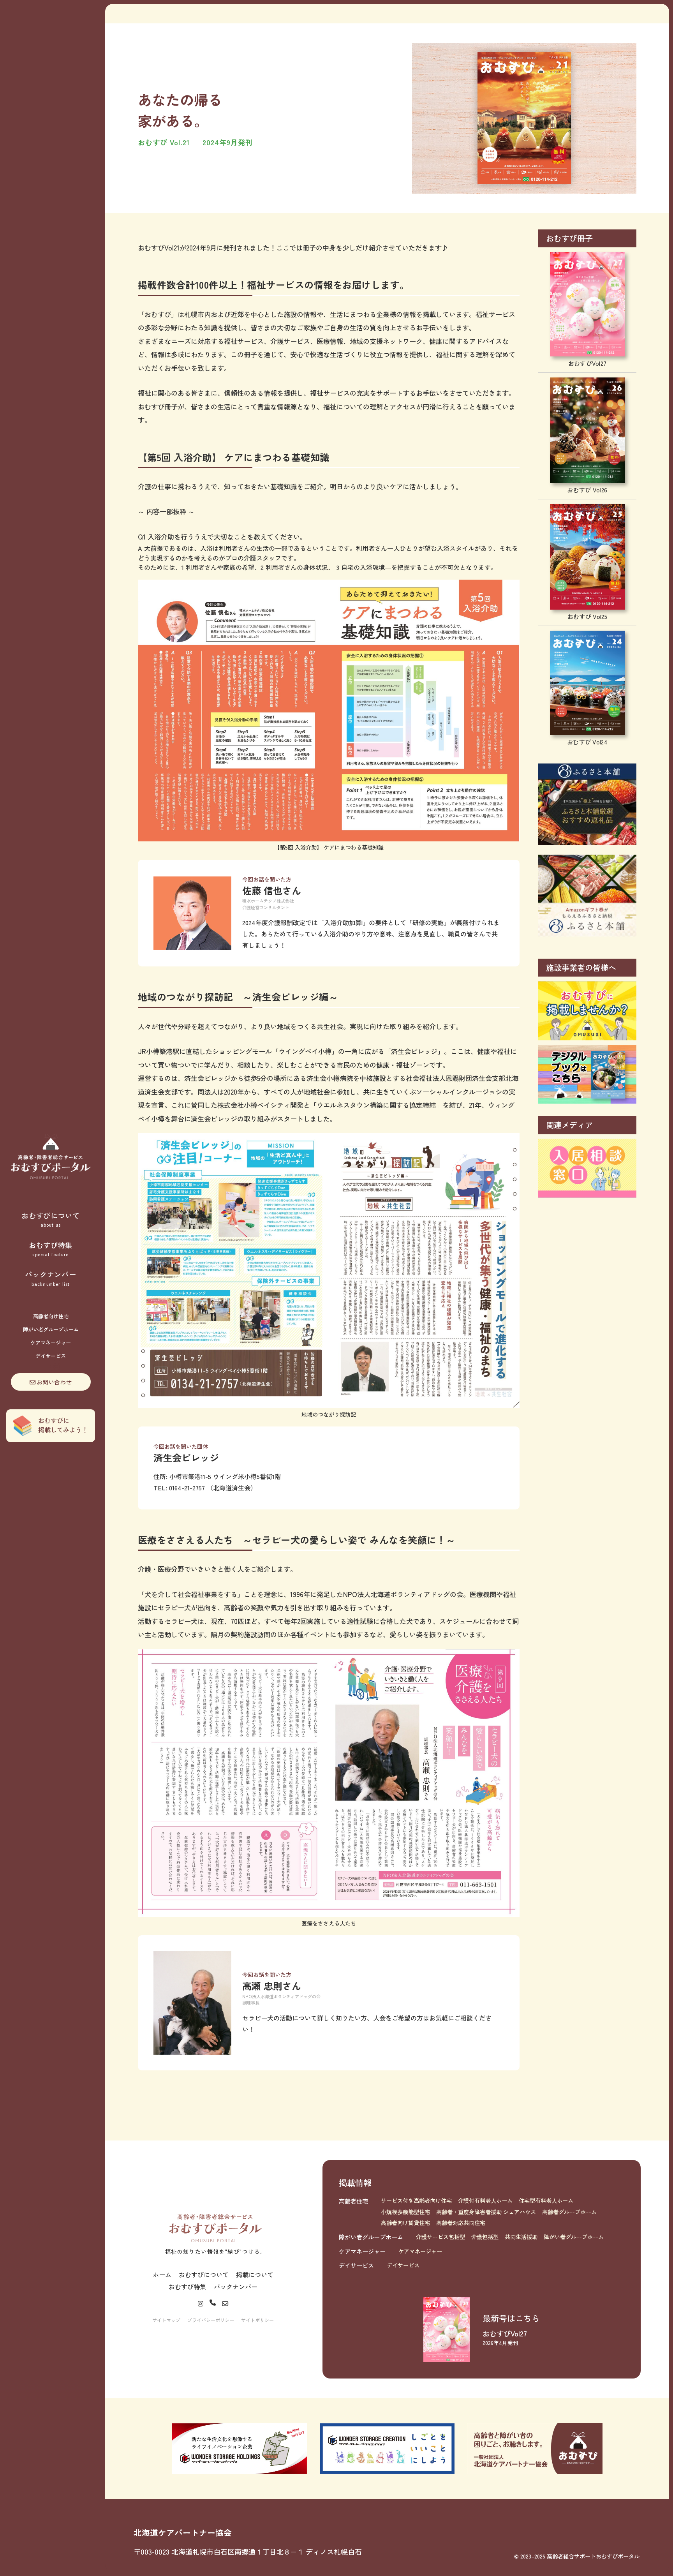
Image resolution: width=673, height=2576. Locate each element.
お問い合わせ (54, 1382)
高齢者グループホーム (569, 2212)
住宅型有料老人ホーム (546, 2200)
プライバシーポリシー (211, 2320)
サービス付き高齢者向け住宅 (416, 2200)
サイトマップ (166, 2320)
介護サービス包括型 (440, 2237)
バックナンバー (50, 1278)
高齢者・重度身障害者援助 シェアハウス (486, 2212)
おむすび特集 (51, 1249)
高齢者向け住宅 (51, 1316)
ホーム (162, 2274)
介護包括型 (485, 2237)
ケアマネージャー (51, 1343)
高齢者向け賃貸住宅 (405, 2223)
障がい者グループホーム (51, 1329)
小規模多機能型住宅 (405, 2212)
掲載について (255, 2274)
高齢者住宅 (353, 2201)
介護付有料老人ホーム (485, 2200)
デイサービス (51, 1356)
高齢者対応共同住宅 (461, 2223)
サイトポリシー (257, 2320)
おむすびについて (51, 1219)
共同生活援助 (521, 2237)
